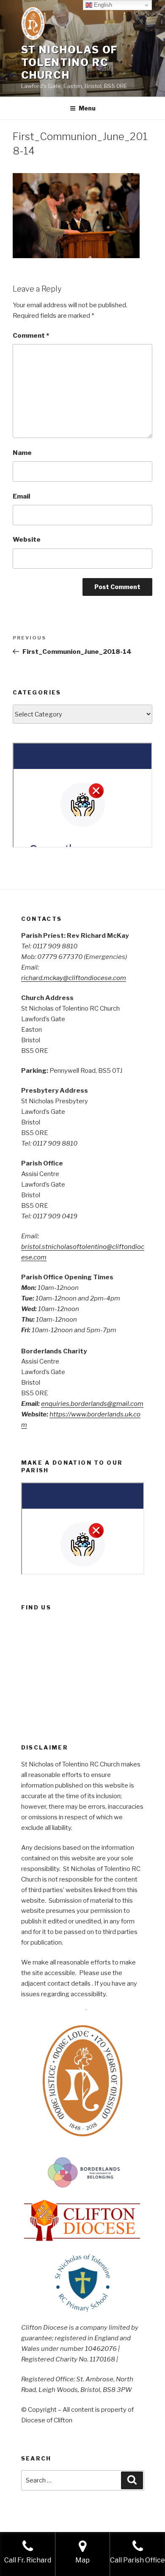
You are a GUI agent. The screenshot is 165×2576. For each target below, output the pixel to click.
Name (22, 453)
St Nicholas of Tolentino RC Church (70, 62)
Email (21, 496)
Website (27, 540)
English (102, 5)
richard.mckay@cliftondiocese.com (74, 978)
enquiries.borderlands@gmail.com (92, 1404)
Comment (31, 336)
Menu (87, 108)
